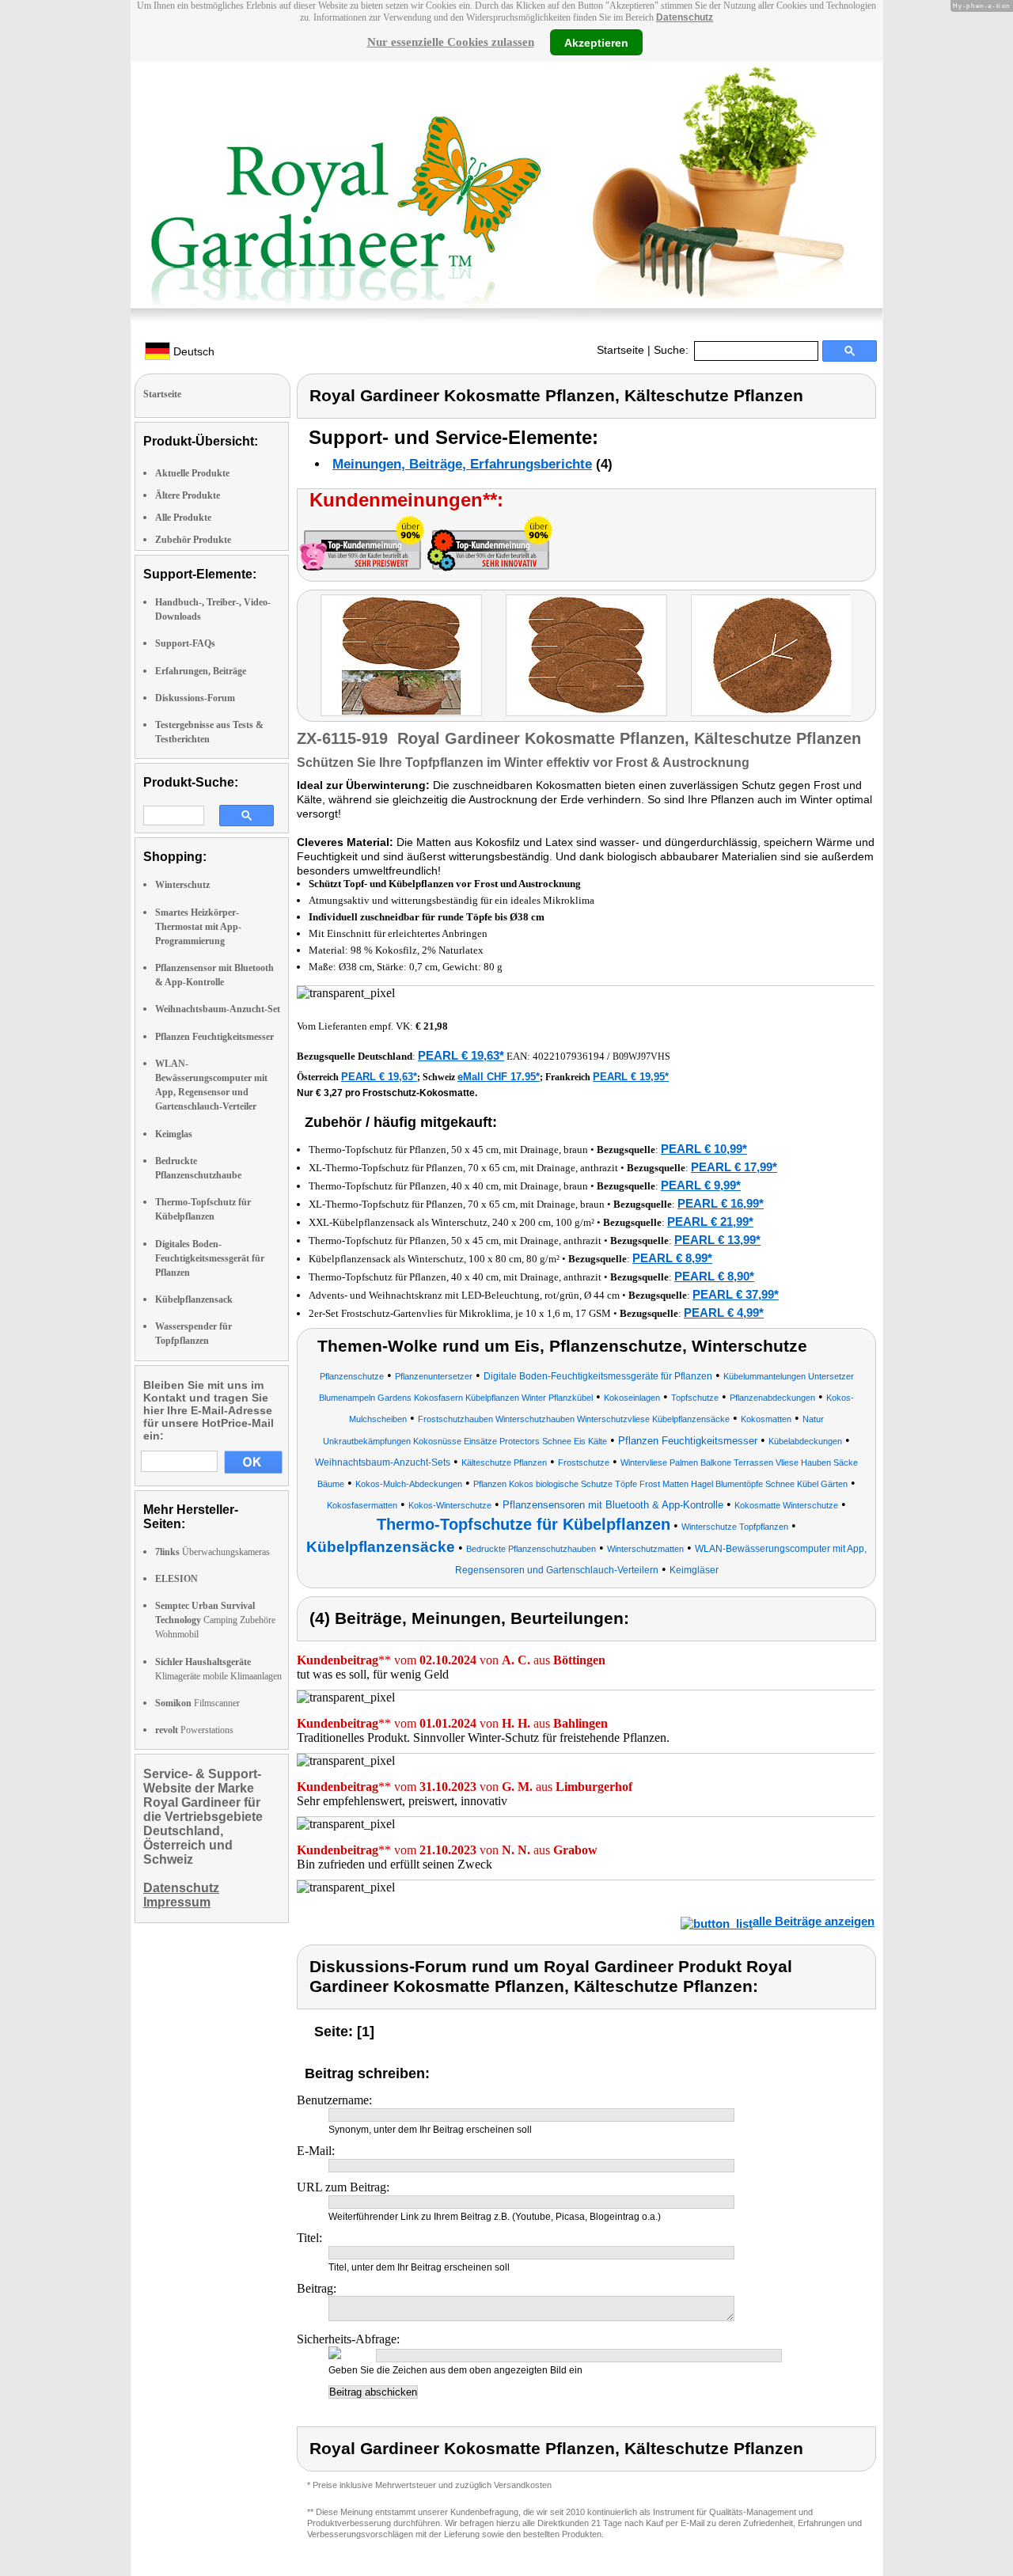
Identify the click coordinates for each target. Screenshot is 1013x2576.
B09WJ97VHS (641, 1057)
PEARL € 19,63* (461, 1055)
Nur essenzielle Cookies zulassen (451, 42)
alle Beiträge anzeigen (814, 1921)
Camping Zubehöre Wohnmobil (215, 1620)
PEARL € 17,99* (734, 1167)
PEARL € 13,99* (717, 1240)
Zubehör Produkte (193, 540)
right (866, 657)
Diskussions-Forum (195, 698)
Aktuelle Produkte (192, 473)
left (309, 657)
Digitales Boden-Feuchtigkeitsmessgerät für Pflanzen (210, 1258)
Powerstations (194, 1730)
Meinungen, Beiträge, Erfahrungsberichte (462, 464)
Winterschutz (182, 885)
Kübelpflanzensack (194, 1299)
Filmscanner (197, 1703)
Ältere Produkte (188, 495)
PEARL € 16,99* (721, 1203)
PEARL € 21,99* (710, 1222)
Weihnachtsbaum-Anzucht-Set (218, 1009)
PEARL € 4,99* (724, 1313)
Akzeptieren (596, 42)
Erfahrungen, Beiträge (201, 671)
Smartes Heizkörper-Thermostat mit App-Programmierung (198, 927)
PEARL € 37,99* (736, 1294)
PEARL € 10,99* (704, 1149)
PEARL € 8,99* (672, 1258)
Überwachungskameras (212, 1552)
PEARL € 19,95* (631, 1077)
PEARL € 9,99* (701, 1185)
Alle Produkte (183, 518)
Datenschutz (685, 17)
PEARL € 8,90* (714, 1276)
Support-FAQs (185, 643)
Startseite (620, 350)
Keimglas (174, 1134)
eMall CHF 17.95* (499, 1077)
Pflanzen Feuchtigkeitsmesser (214, 1037)
